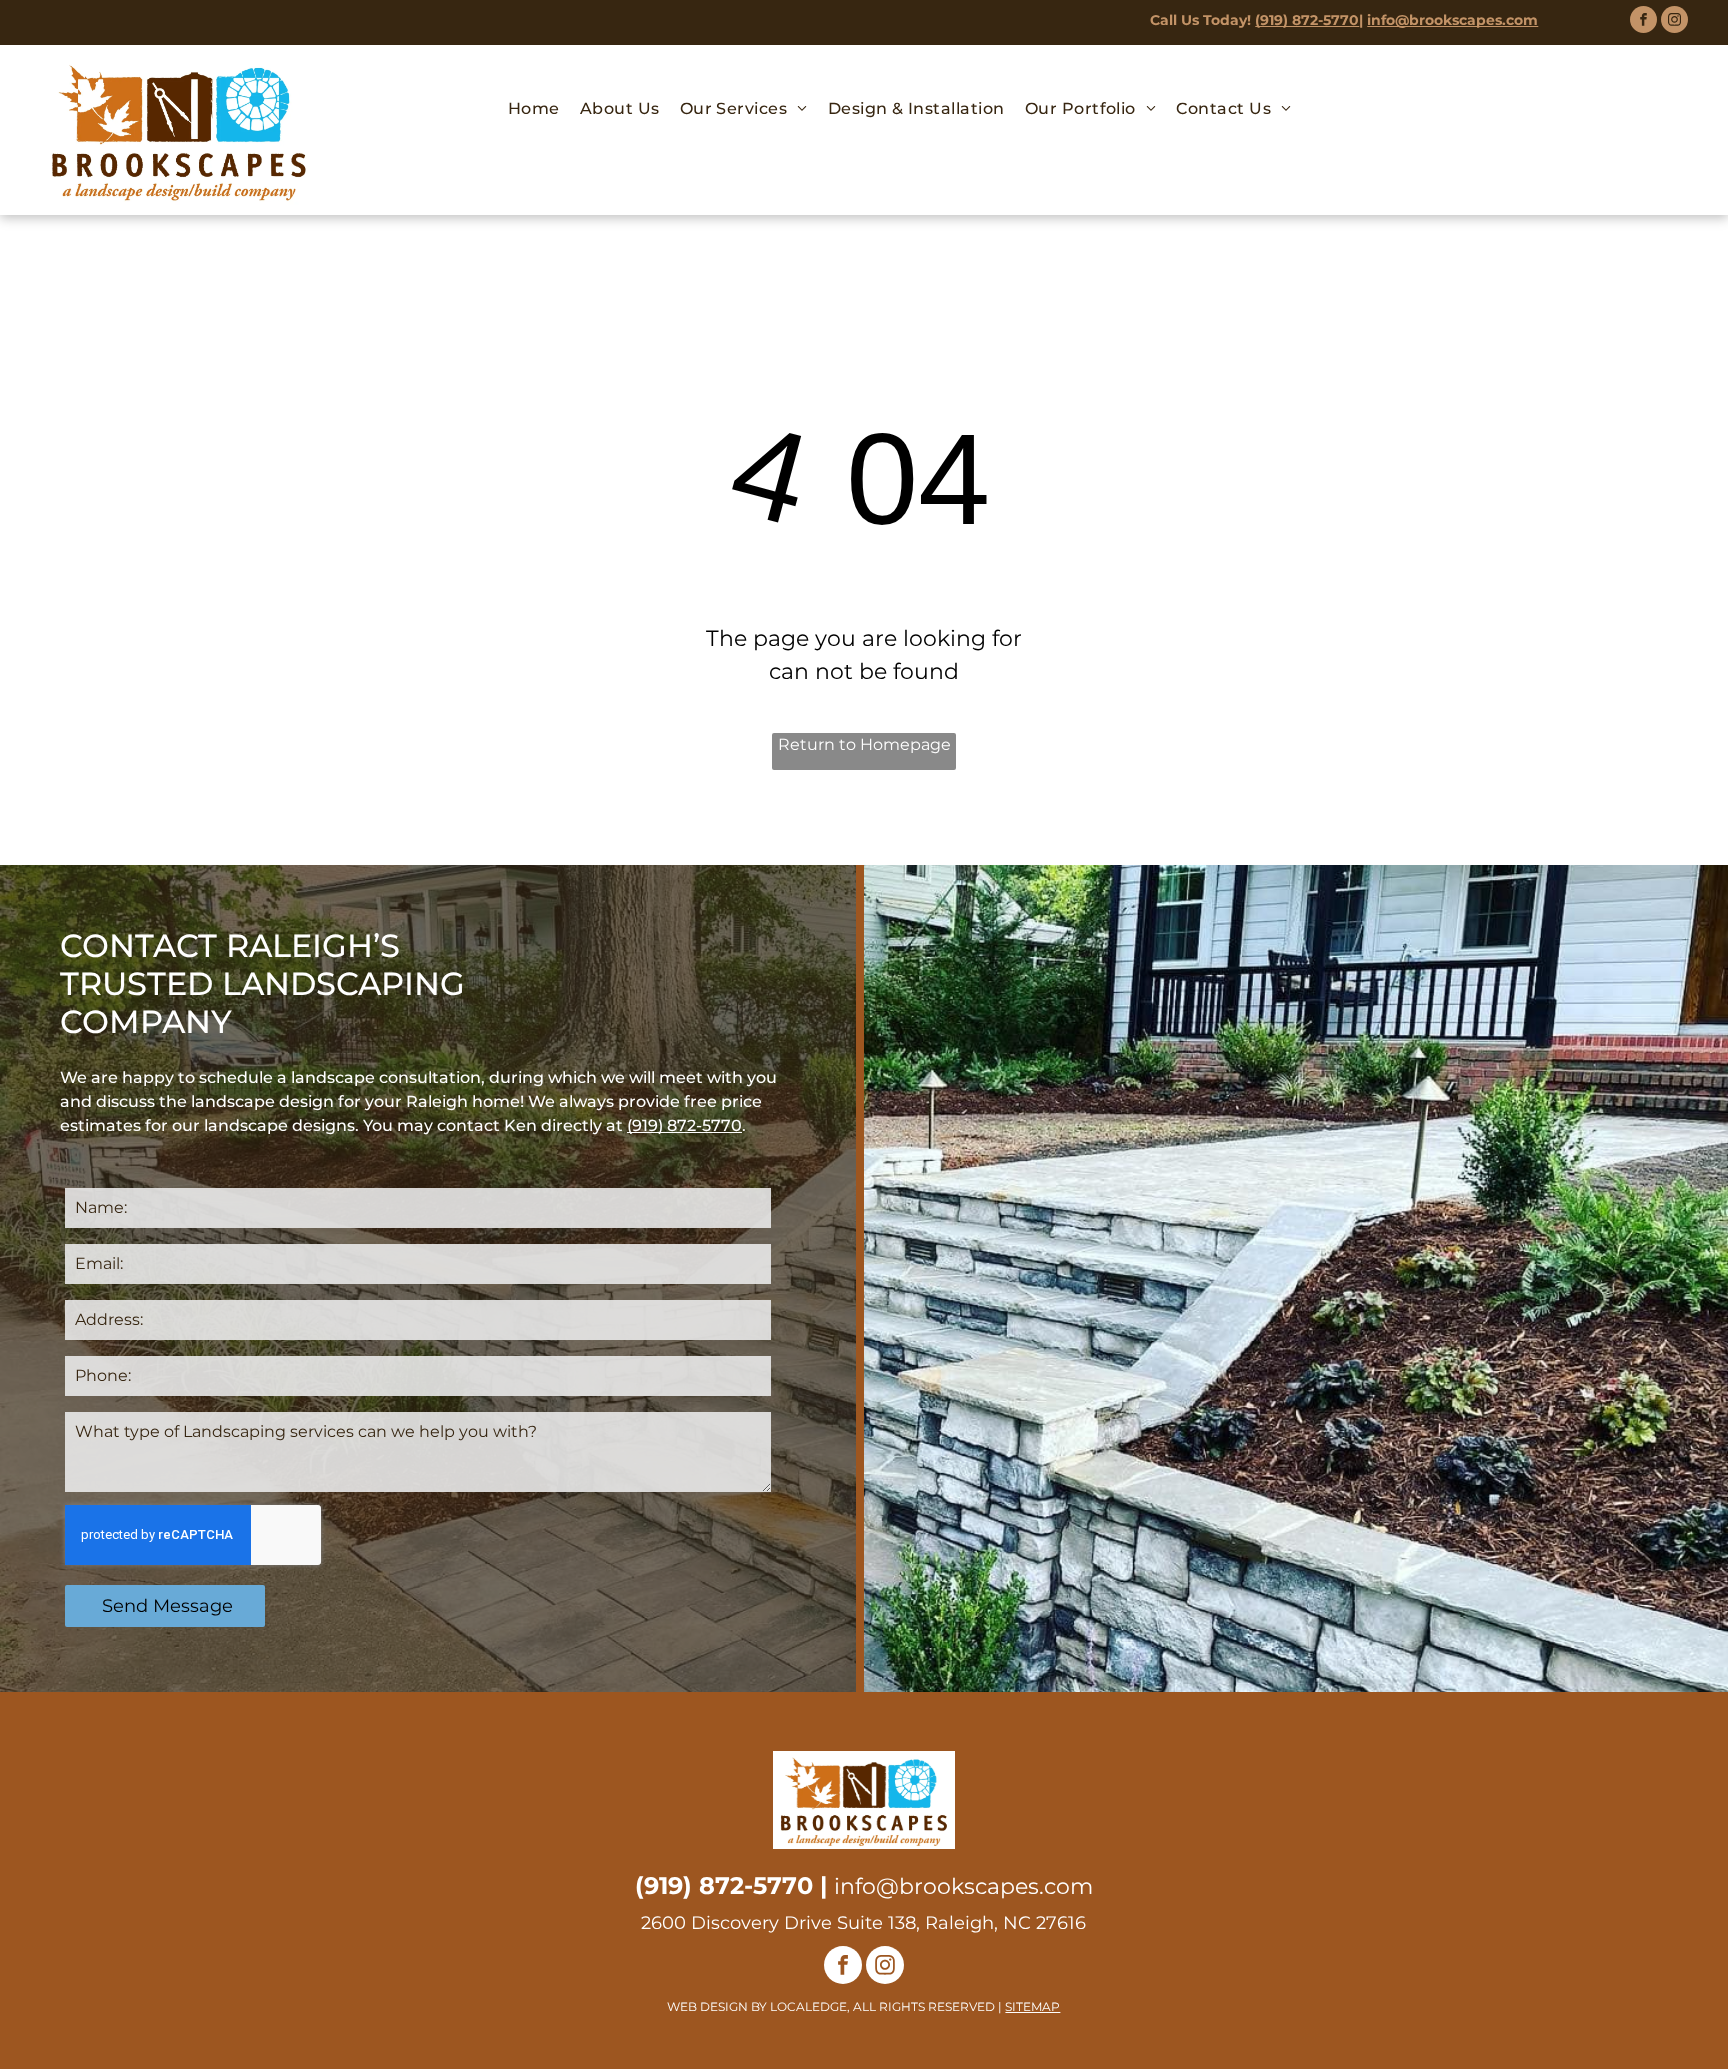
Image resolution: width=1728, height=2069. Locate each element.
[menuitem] (534, 109)
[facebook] (1643, 22)
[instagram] (1674, 22)
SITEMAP (1032, 2006)
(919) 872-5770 (1307, 20)
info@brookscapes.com (1452, 20)
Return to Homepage (864, 744)
